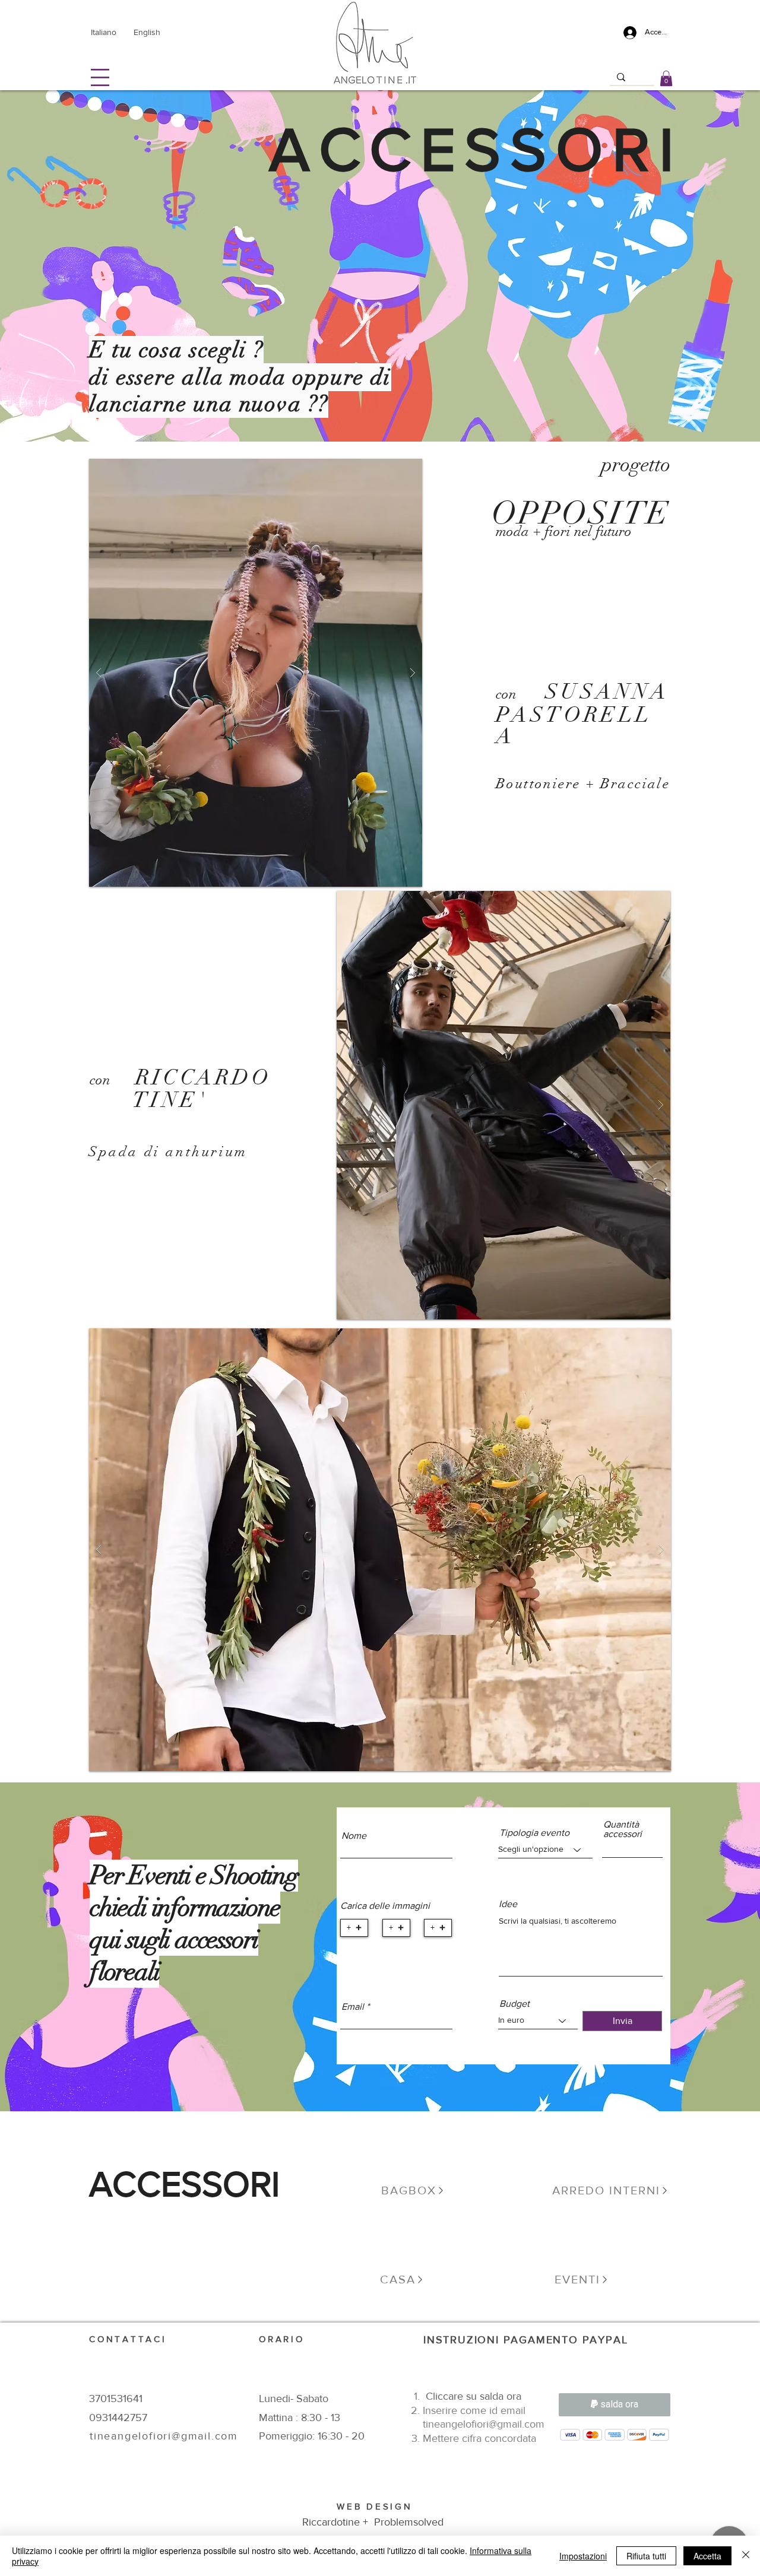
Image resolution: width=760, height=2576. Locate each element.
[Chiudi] (746, 2556)
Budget (514, 2004)
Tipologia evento (534, 1833)
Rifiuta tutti (646, 2556)
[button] (100, 77)
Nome (354, 1836)
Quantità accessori (623, 1829)
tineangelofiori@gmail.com (484, 2424)
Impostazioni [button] (583, 2556)
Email (353, 2007)
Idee (508, 1904)
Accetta (707, 2556)
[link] (666, 78)
